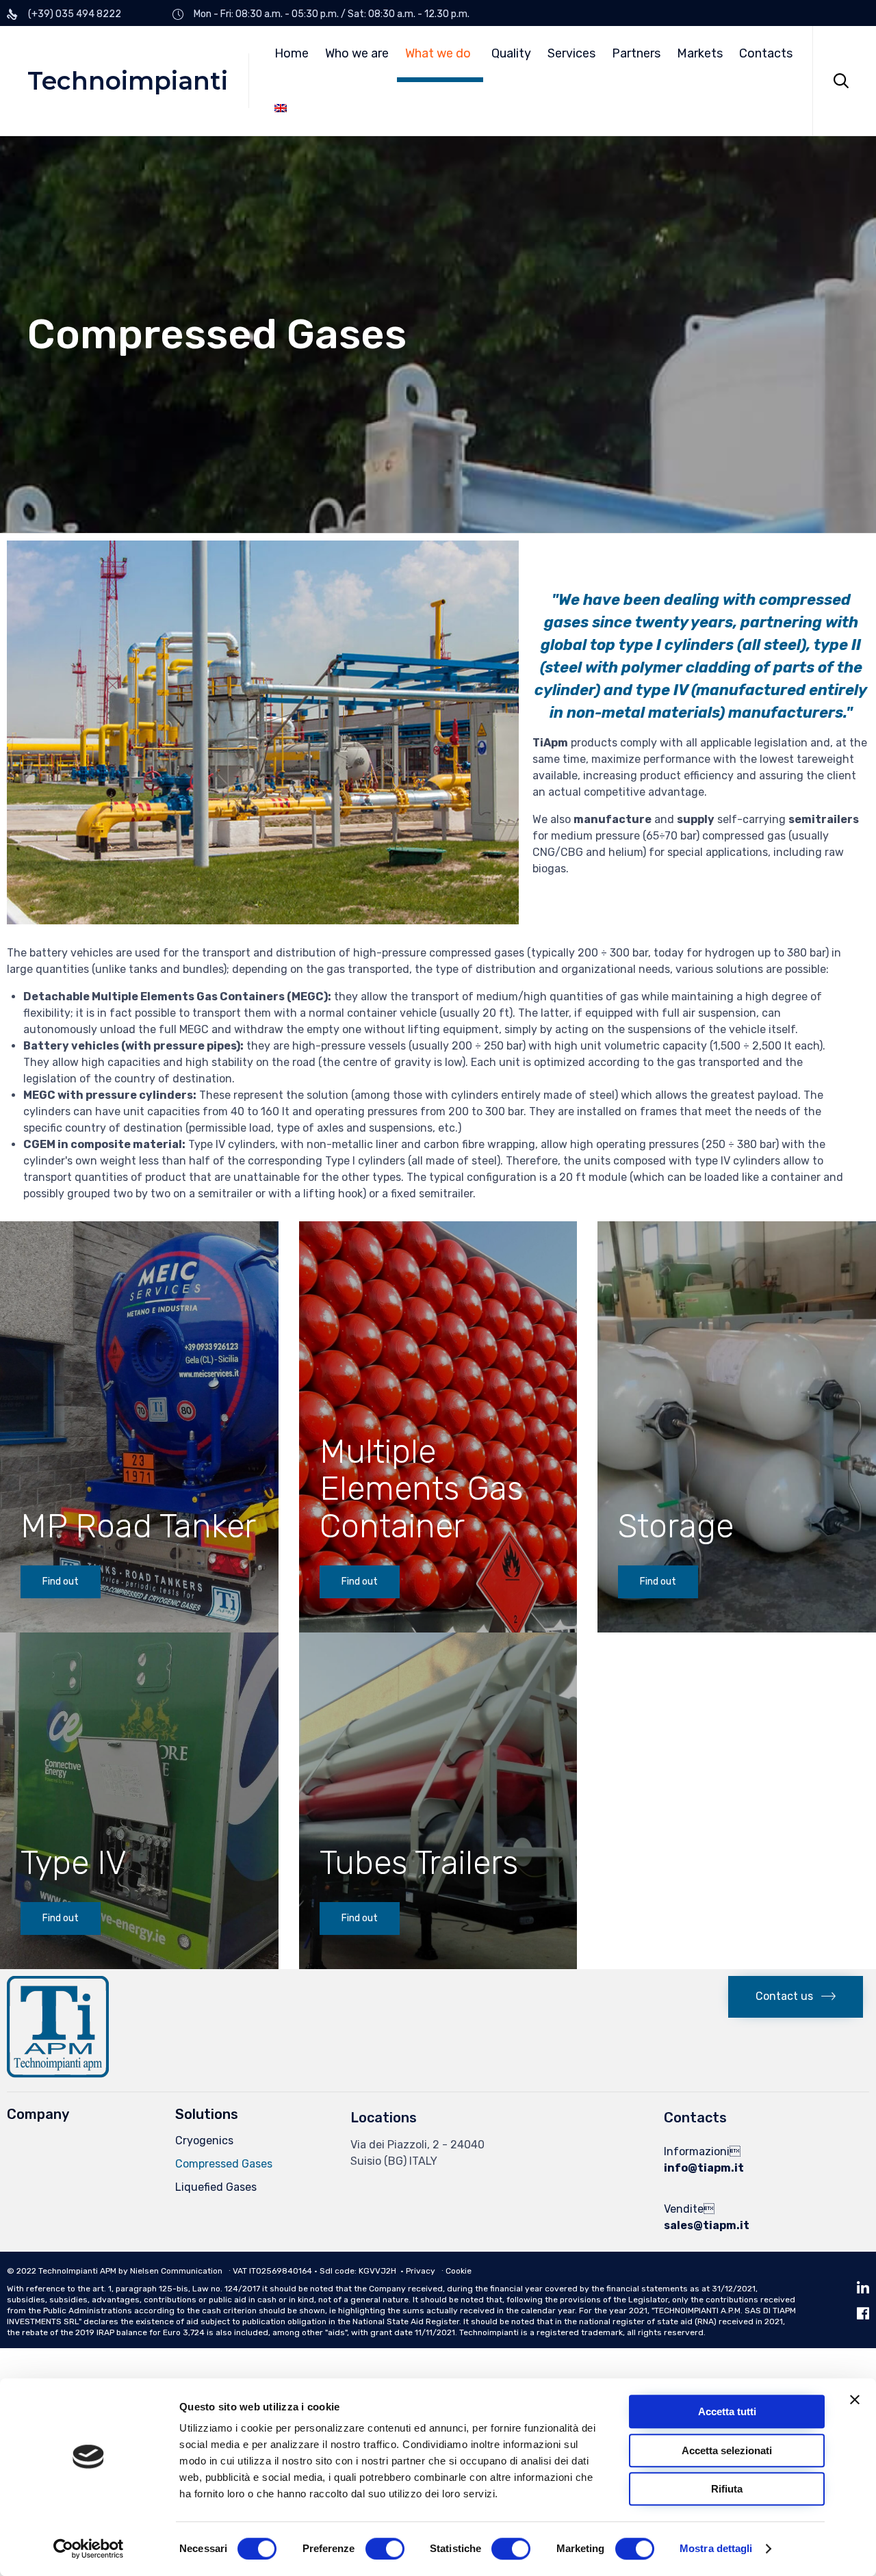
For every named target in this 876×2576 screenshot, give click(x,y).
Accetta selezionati (727, 2450)
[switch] (385, 2549)
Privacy (421, 2271)
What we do (438, 53)
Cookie (459, 2271)
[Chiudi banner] (855, 2399)
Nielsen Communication (176, 2271)
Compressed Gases (224, 2164)
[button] (61, 1582)
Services (571, 53)
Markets (700, 53)
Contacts (766, 53)
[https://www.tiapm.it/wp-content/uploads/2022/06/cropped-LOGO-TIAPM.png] (58, 2074)
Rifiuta (727, 2489)
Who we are (357, 53)
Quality (511, 53)
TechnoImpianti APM (77, 2271)
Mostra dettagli (716, 2549)
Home (292, 53)
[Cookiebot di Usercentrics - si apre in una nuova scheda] (89, 2549)
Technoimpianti (128, 81)
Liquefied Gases (216, 2187)
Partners (636, 53)
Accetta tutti (727, 2411)
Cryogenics (204, 2141)
